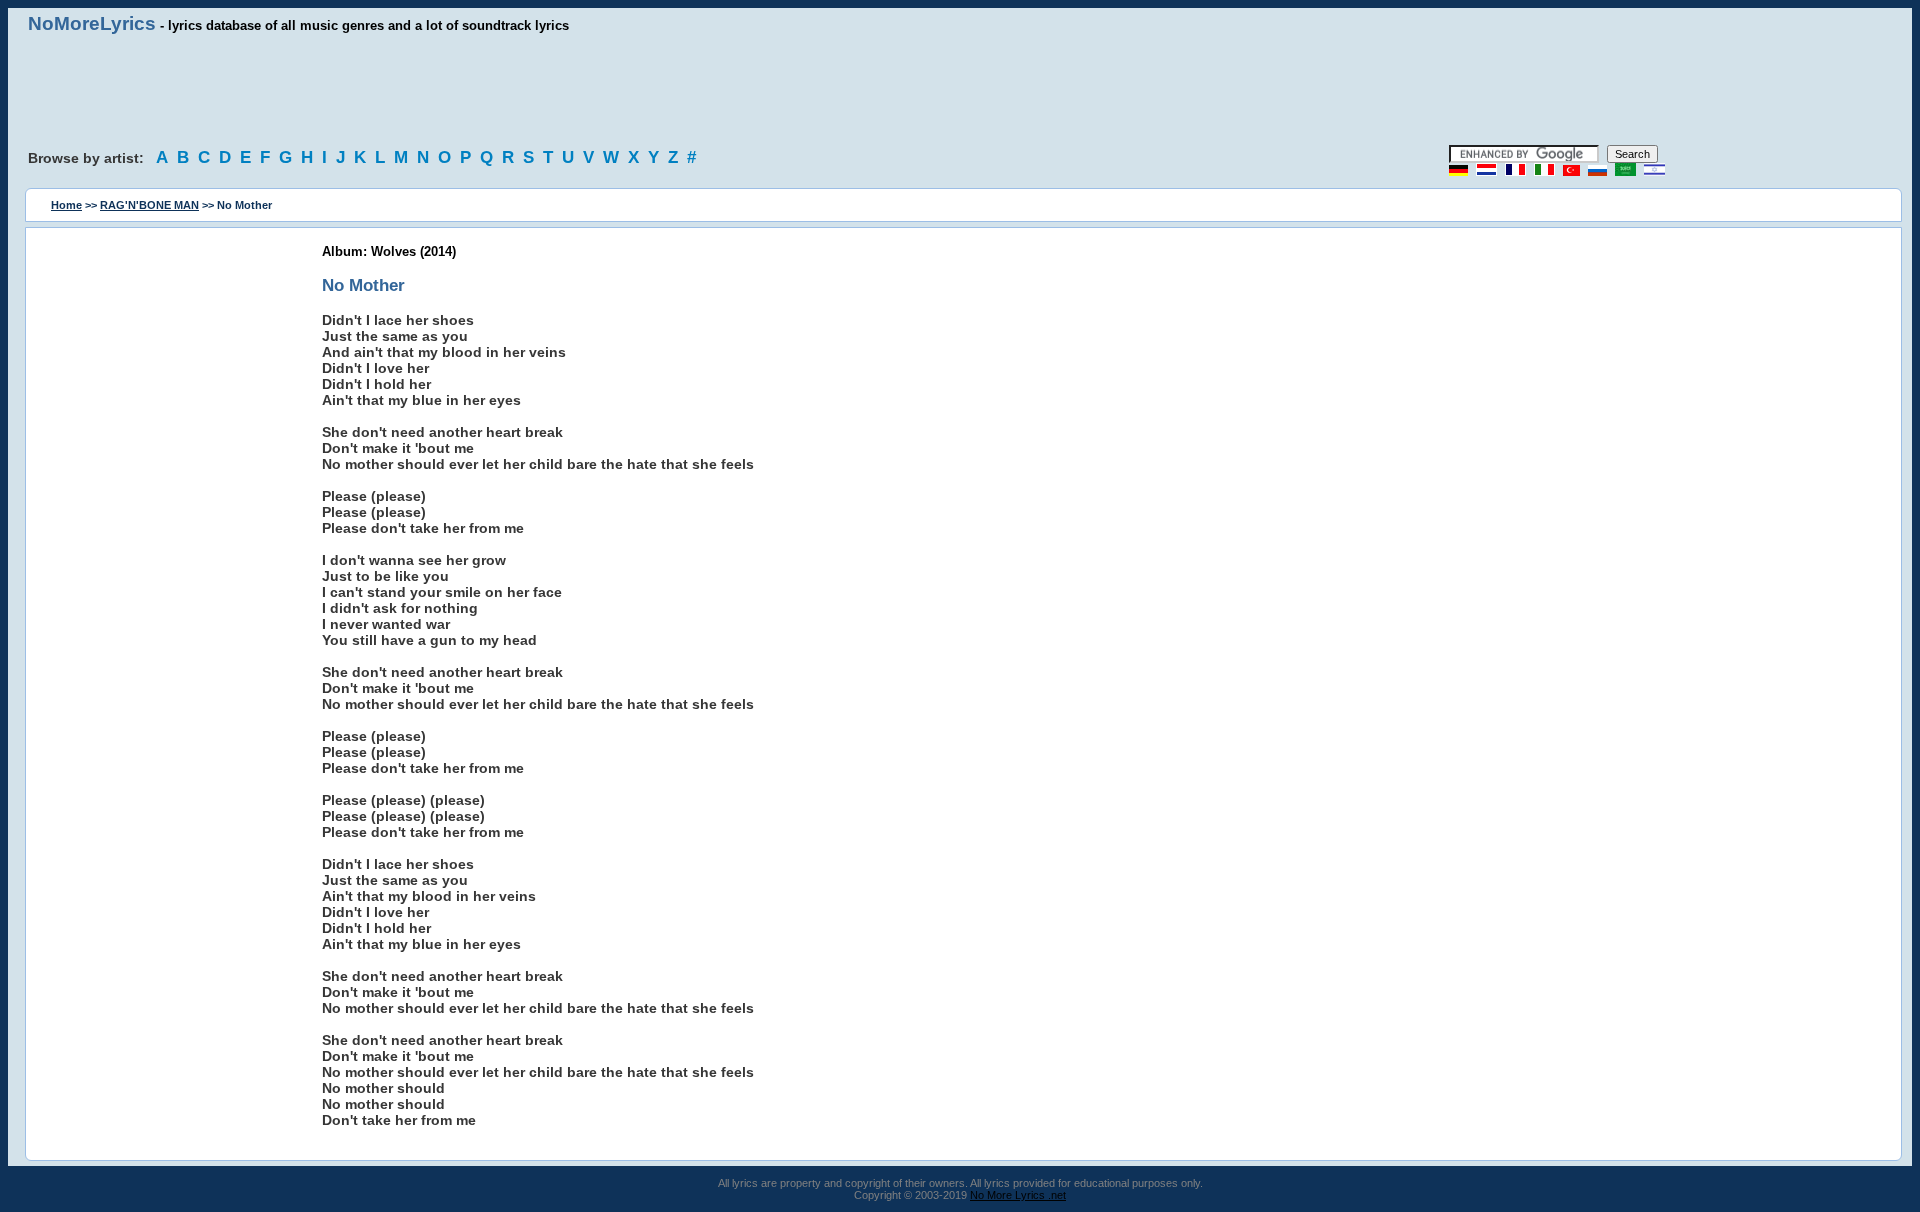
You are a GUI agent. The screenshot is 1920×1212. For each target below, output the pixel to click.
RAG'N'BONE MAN (149, 205)
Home (66, 205)
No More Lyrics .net (1018, 1195)
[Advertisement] (960, 90)
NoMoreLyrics (92, 23)
